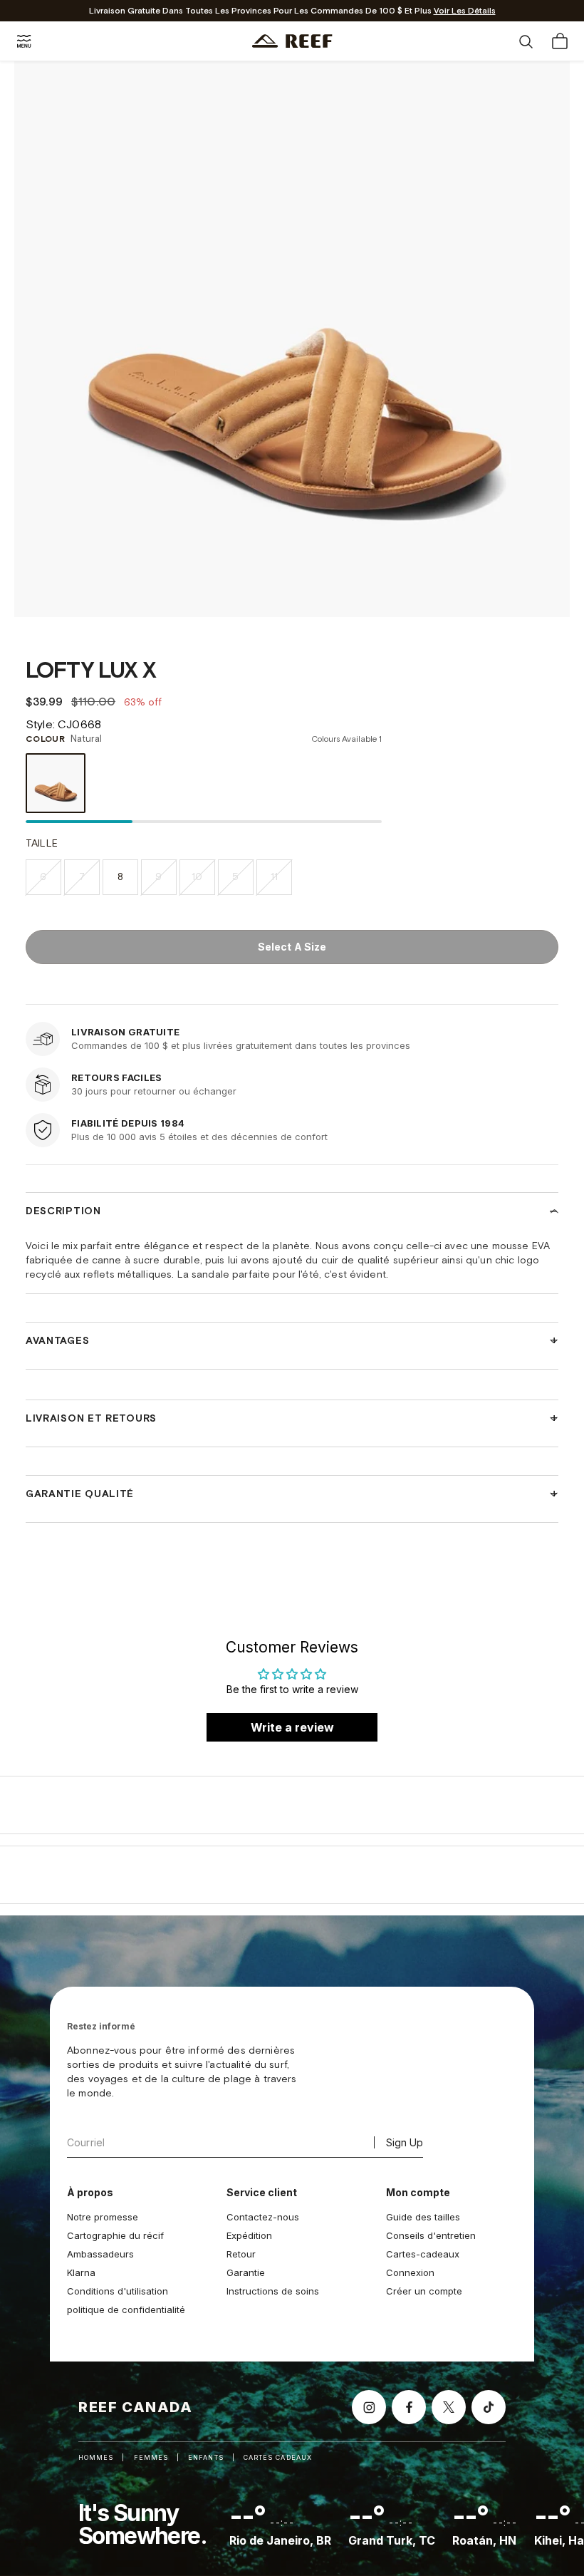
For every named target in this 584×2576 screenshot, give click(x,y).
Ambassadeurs (100, 2254)
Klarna (81, 2272)
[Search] (526, 41)
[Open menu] (24, 41)
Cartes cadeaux (278, 2457)
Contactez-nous (263, 2217)
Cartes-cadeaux (423, 2254)
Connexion (410, 2272)
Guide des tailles (423, 2217)
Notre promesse (103, 2217)
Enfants (206, 2457)
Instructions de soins (273, 2291)
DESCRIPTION (63, 1211)
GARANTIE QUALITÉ (80, 1494)
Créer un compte (424, 2291)
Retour (241, 2254)
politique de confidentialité (126, 2309)
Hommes (96, 2457)
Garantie (246, 2272)
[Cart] (560, 41)
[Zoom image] (548, 596)
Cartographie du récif (115, 2235)
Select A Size (292, 947)
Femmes (151, 2457)
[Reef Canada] (292, 41)
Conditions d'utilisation (118, 2291)
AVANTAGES (57, 1341)
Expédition (249, 2235)
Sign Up (405, 2142)
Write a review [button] (292, 1727)
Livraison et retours (91, 1419)
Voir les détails (465, 11)
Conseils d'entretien (431, 2235)
